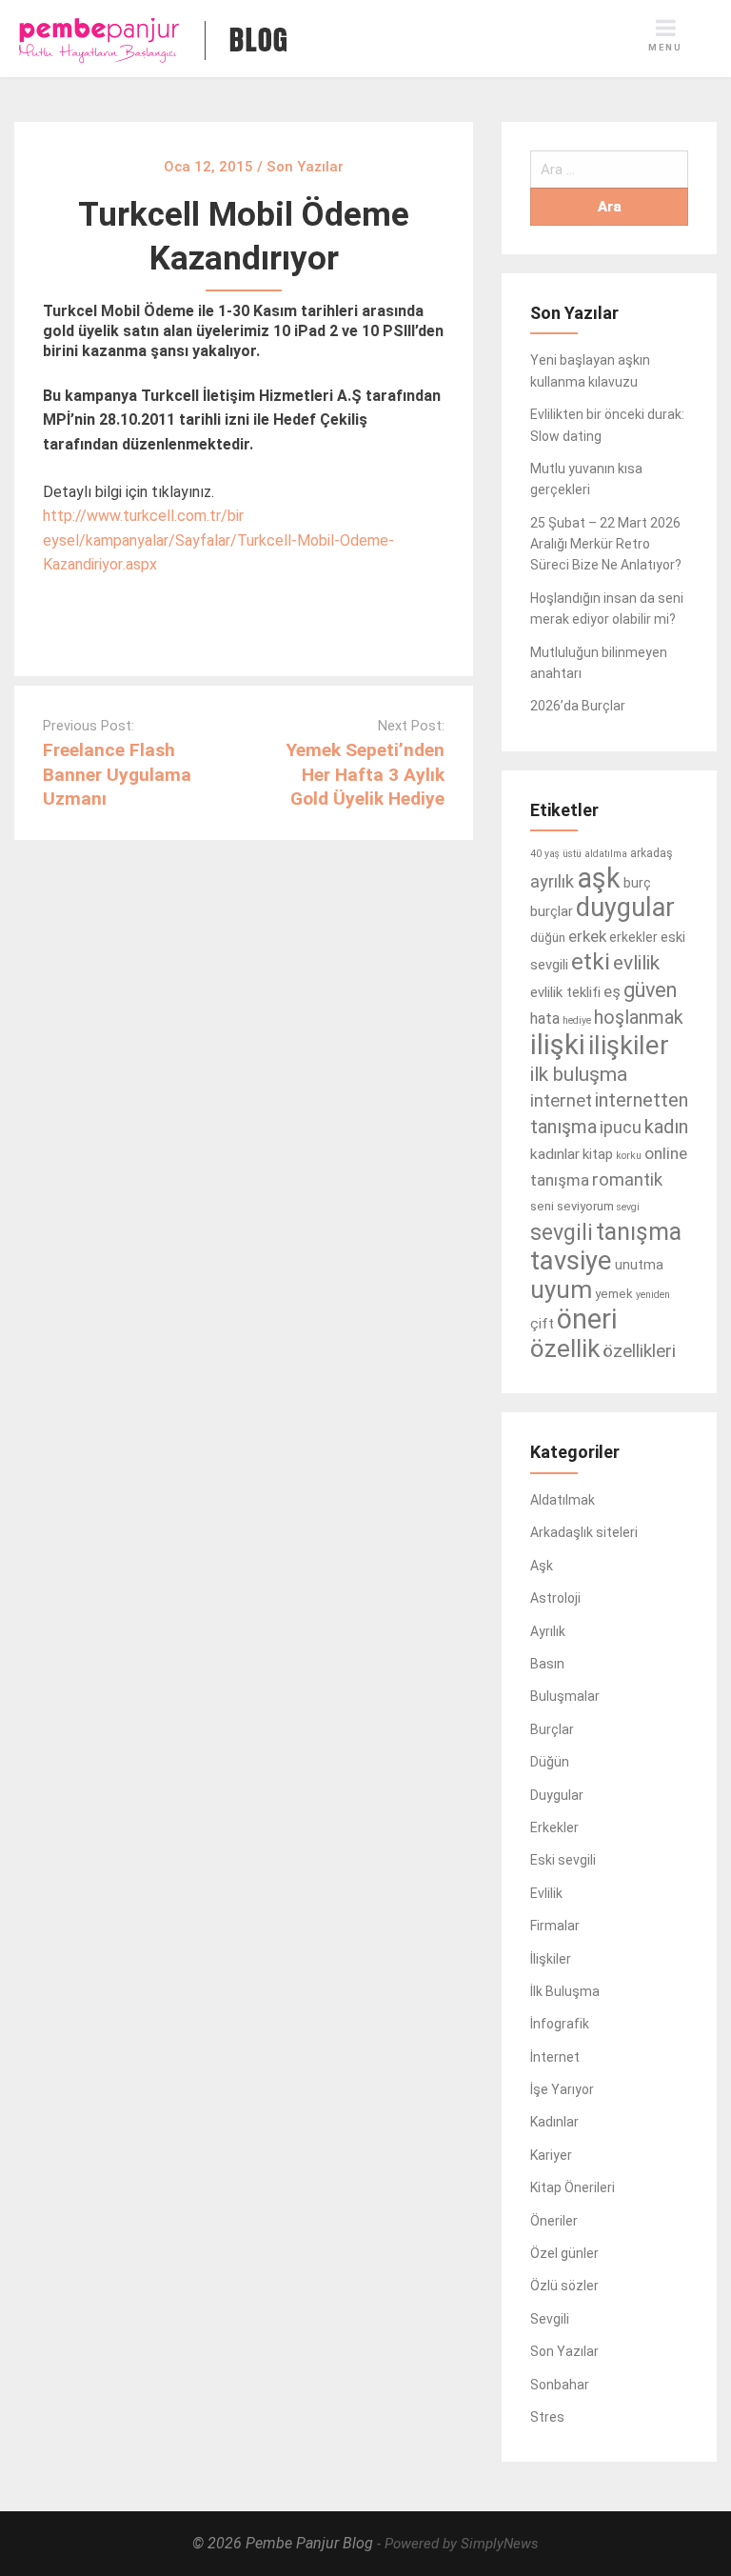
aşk (599, 878)
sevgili (562, 1233)
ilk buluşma (579, 1074)
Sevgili (550, 2319)
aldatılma (606, 854)
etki (591, 962)
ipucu (621, 1127)
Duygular (557, 1795)
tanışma (639, 1232)
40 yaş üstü (556, 854)
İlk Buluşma (565, 1991)
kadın (666, 1127)
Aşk (542, 1566)
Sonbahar (560, 2385)
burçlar (552, 911)
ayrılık (552, 881)
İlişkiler (551, 1959)
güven (650, 990)
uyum (561, 1289)
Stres (547, 2417)
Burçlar (552, 1729)
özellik (565, 1348)
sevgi (628, 1207)
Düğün (550, 1762)
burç (637, 883)
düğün (548, 938)
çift (542, 1324)
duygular (625, 908)
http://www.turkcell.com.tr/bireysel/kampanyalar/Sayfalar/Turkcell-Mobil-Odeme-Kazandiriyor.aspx (218, 540)
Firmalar (555, 1926)
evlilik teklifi (565, 992)
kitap (598, 1154)
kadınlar (555, 1154)
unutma (639, 1265)
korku (629, 1156)
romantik (627, 1180)
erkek (587, 936)
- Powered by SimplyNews (458, 2544)
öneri (587, 1319)
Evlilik (546, 1893)
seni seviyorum (572, 1206)
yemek (614, 1294)
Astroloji (555, 1598)
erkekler (633, 937)
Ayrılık (548, 1631)
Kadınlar (554, 2122)
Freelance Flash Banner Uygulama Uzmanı (117, 774)
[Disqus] (244, 1088)
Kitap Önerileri (573, 2187)
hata (545, 1018)
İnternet (555, 2057)
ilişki (558, 1045)
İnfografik (560, 2024)
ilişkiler (629, 1045)
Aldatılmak (563, 1500)
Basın (547, 1664)
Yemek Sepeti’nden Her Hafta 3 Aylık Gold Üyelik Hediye (365, 774)
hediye (577, 1020)
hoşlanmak (639, 1018)
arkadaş (652, 853)
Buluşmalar (565, 1696)
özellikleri (639, 1351)
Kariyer (551, 2155)
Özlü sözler (564, 2286)
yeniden (653, 1295)
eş (612, 991)
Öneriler (554, 2221)
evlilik (636, 963)
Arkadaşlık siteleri (584, 1532)
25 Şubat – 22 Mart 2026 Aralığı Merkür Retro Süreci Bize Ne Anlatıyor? (606, 544)
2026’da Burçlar (578, 706)
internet (561, 1101)
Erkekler (554, 1827)
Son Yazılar (564, 2351)
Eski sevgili (563, 1860)
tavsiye (571, 1260)
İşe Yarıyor (562, 2089)
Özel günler (564, 2253)
